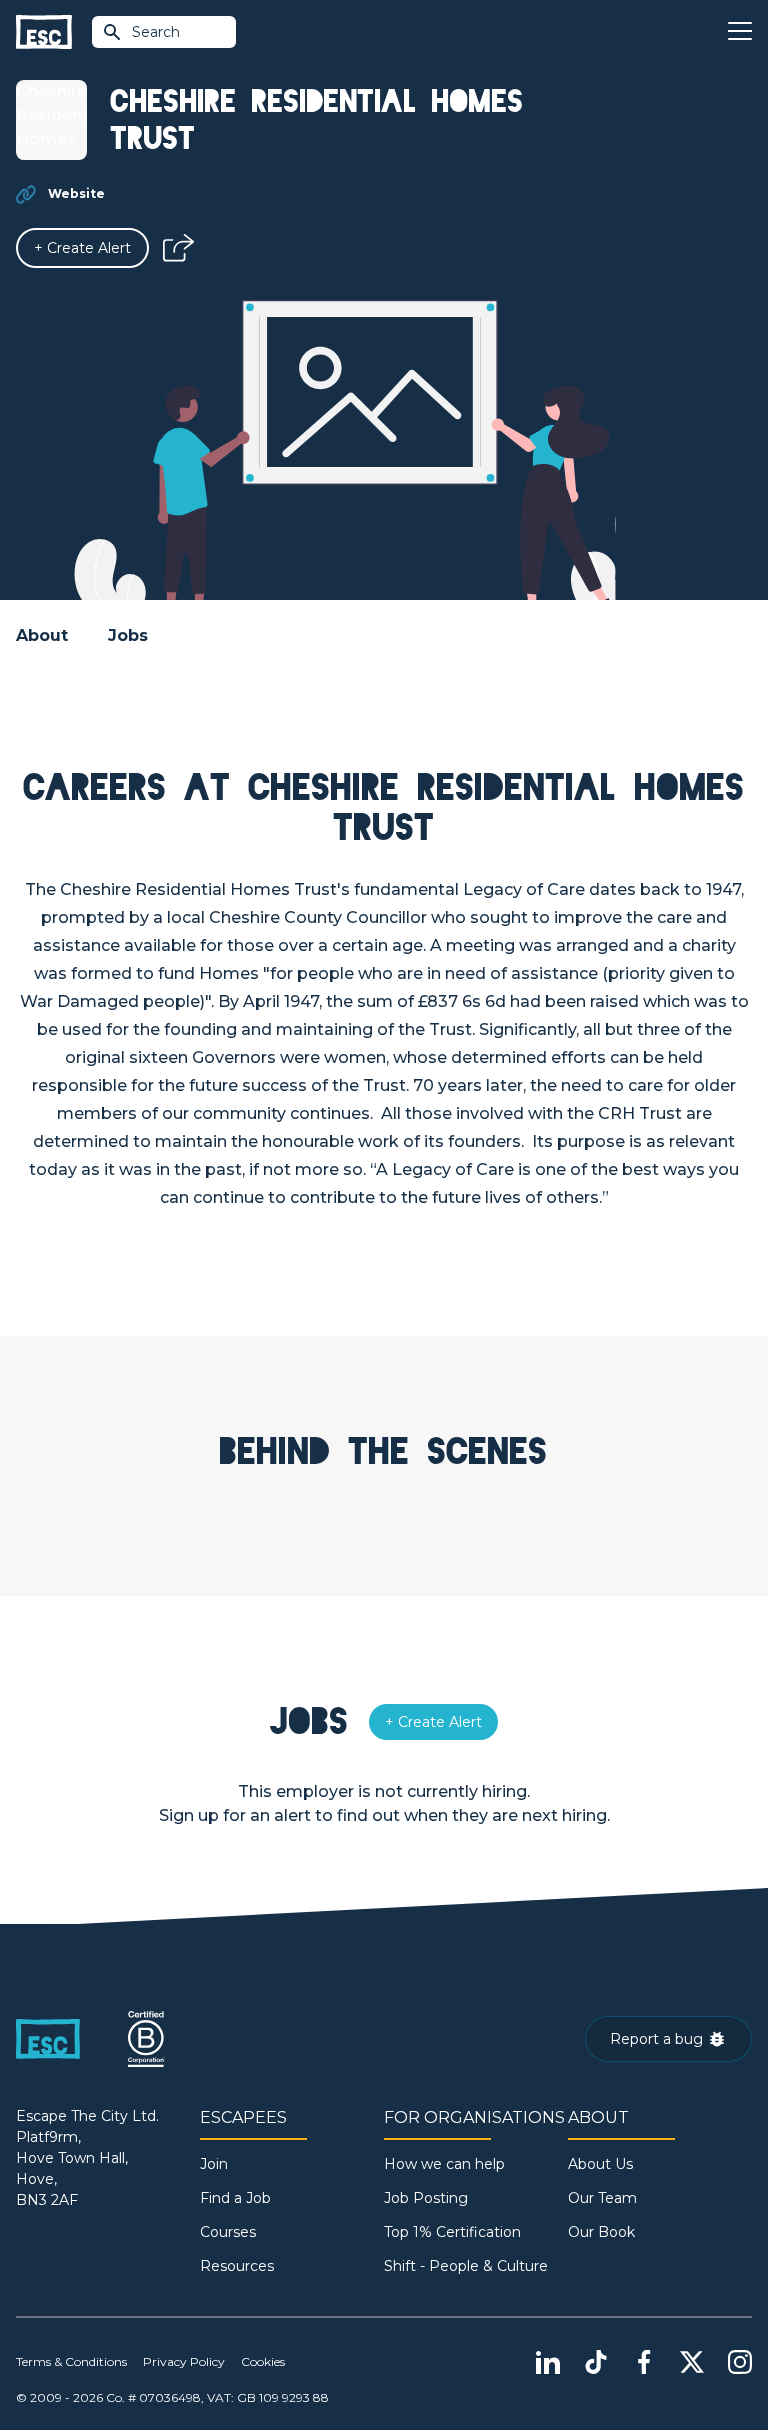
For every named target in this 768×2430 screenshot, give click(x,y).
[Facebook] (644, 2362)
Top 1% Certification (452, 2232)
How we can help (444, 2164)
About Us (600, 2164)
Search (156, 32)
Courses (228, 2232)
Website (76, 193)
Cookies (263, 2361)
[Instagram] (740, 2362)
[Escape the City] (44, 32)
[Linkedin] (548, 2362)
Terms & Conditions (71, 2361)
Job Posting (426, 2198)
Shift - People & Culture (466, 2266)
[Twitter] (692, 2362)
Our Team (602, 2198)
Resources (237, 2266)
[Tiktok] (596, 2362)
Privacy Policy (184, 2361)
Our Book (601, 2232)
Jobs (128, 635)
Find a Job (235, 2198)
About (42, 635)
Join (214, 2164)
